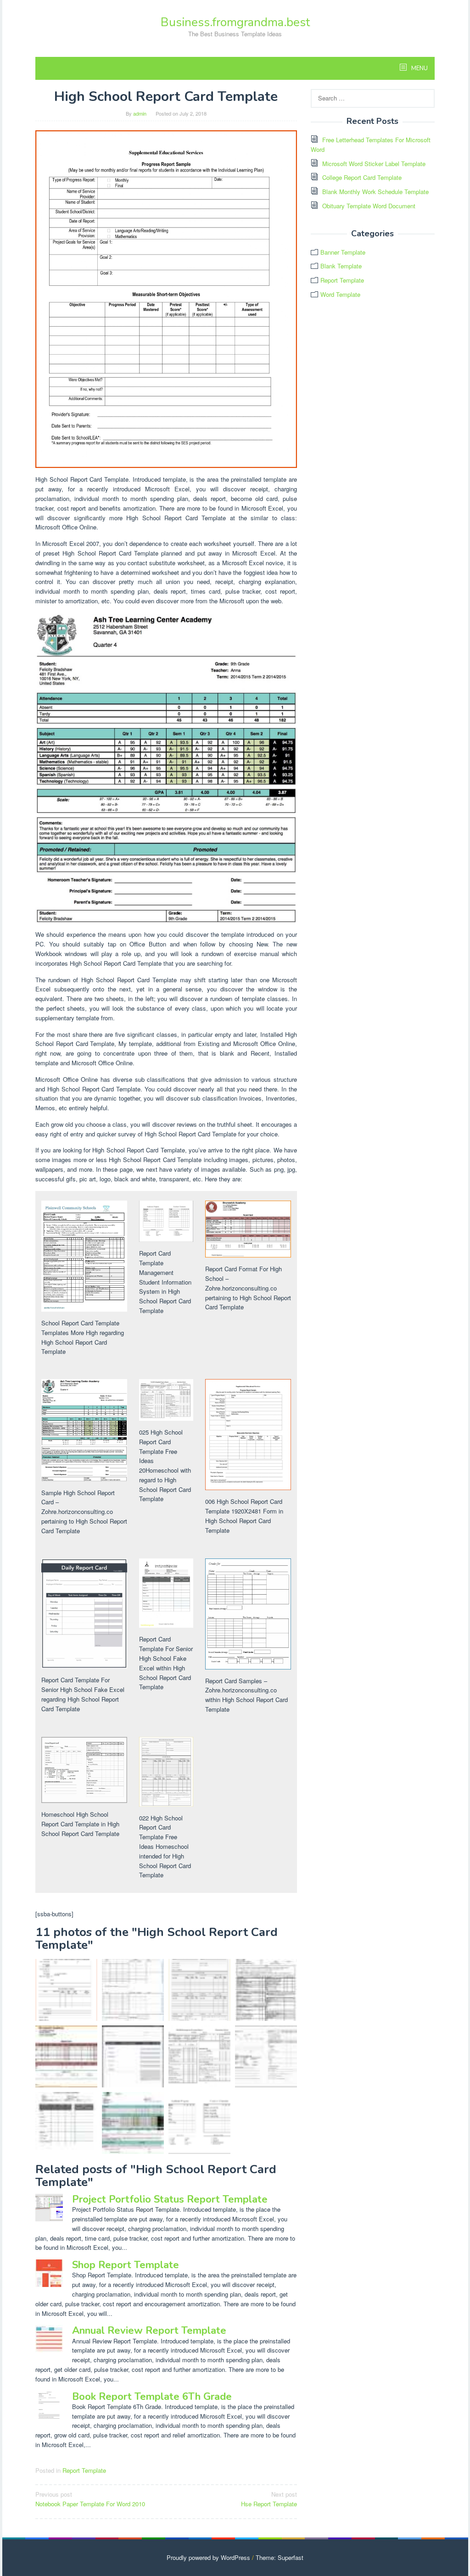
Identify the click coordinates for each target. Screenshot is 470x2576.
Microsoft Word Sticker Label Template (374, 164)
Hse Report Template (269, 2499)
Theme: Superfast (280, 2557)
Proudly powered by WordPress (208, 2557)
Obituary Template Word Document (369, 206)
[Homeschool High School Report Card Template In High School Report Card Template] (266, 2056)
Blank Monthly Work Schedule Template (375, 192)
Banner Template (343, 252)
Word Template (340, 294)
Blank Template (341, 266)
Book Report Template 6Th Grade (152, 2397)
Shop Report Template (126, 2265)
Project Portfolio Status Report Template (170, 2199)
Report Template (84, 2470)
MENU (419, 68)
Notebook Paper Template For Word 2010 (90, 2499)
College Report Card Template (362, 177)
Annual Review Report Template (149, 2331)
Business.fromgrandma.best (235, 22)
